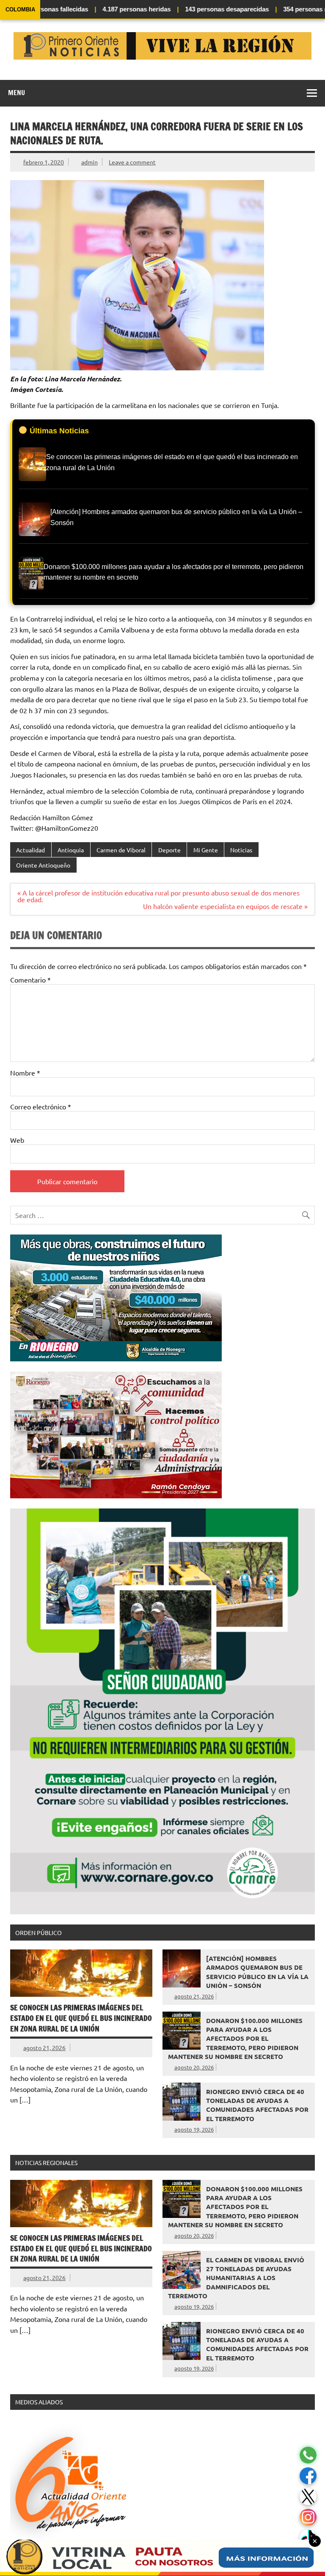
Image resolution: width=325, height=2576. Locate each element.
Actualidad (30, 850)
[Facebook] (308, 2476)
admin (90, 162)
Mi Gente (206, 850)
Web (17, 1140)
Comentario (30, 980)
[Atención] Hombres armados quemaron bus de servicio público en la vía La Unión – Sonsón (257, 1972)
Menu (17, 93)
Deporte (169, 850)
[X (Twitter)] (308, 2497)
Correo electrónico (41, 1106)
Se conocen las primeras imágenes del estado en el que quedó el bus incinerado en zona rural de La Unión (81, 2018)
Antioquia (71, 850)
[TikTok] (308, 2538)
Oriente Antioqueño (43, 865)
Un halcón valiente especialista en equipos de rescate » (225, 906)
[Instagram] (308, 2517)
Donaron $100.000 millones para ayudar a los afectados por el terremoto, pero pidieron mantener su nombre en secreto (235, 2038)
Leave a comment (132, 162)
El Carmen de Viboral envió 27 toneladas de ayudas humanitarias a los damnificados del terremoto (236, 2278)
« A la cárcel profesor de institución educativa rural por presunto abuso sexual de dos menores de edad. (158, 896)
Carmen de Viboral (121, 850)
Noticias (241, 850)
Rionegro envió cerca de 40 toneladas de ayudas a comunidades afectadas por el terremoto (257, 2105)
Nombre (25, 1073)
